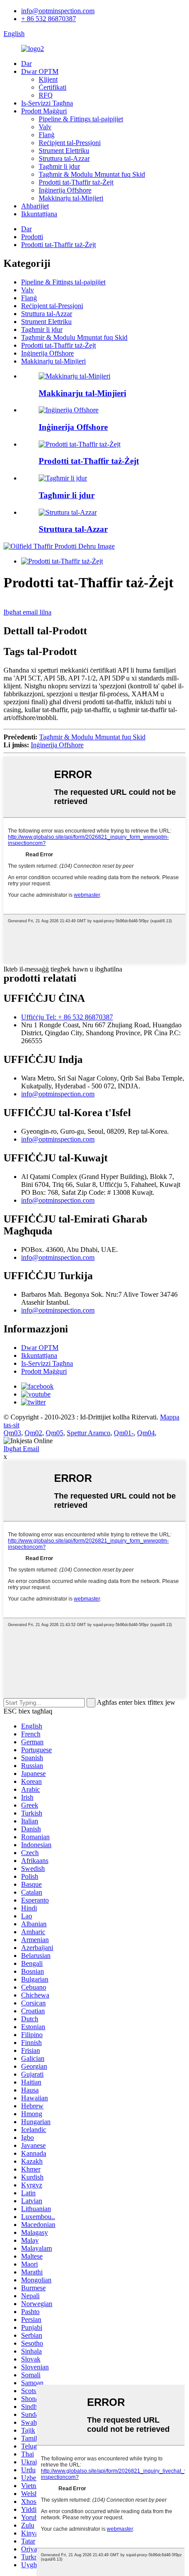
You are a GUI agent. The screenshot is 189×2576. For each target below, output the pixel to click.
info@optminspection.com (58, 11)
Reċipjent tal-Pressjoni (70, 143)
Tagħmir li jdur (59, 166)
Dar (26, 64)
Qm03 (12, 1433)
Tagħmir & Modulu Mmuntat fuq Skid (92, 174)
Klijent (48, 79)
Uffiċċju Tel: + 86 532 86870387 (67, 1017)
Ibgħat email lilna (27, 612)
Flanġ (47, 135)
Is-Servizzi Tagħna (47, 103)
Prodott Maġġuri (44, 111)
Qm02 (33, 1433)
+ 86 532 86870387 (49, 19)
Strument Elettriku (64, 151)
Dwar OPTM (40, 71)
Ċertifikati (53, 87)
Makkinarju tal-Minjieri (71, 198)
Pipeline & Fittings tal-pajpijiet (81, 119)
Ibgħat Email (21, 1449)
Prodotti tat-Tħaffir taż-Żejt (76, 182)
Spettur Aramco (89, 1433)
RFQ (46, 95)
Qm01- (124, 1433)
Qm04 (146, 1433)
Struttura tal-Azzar (64, 158)
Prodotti (32, 237)
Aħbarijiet (35, 206)
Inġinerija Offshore (65, 190)
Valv (45, 127)
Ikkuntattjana (39, 214)
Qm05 (55, 1433)
